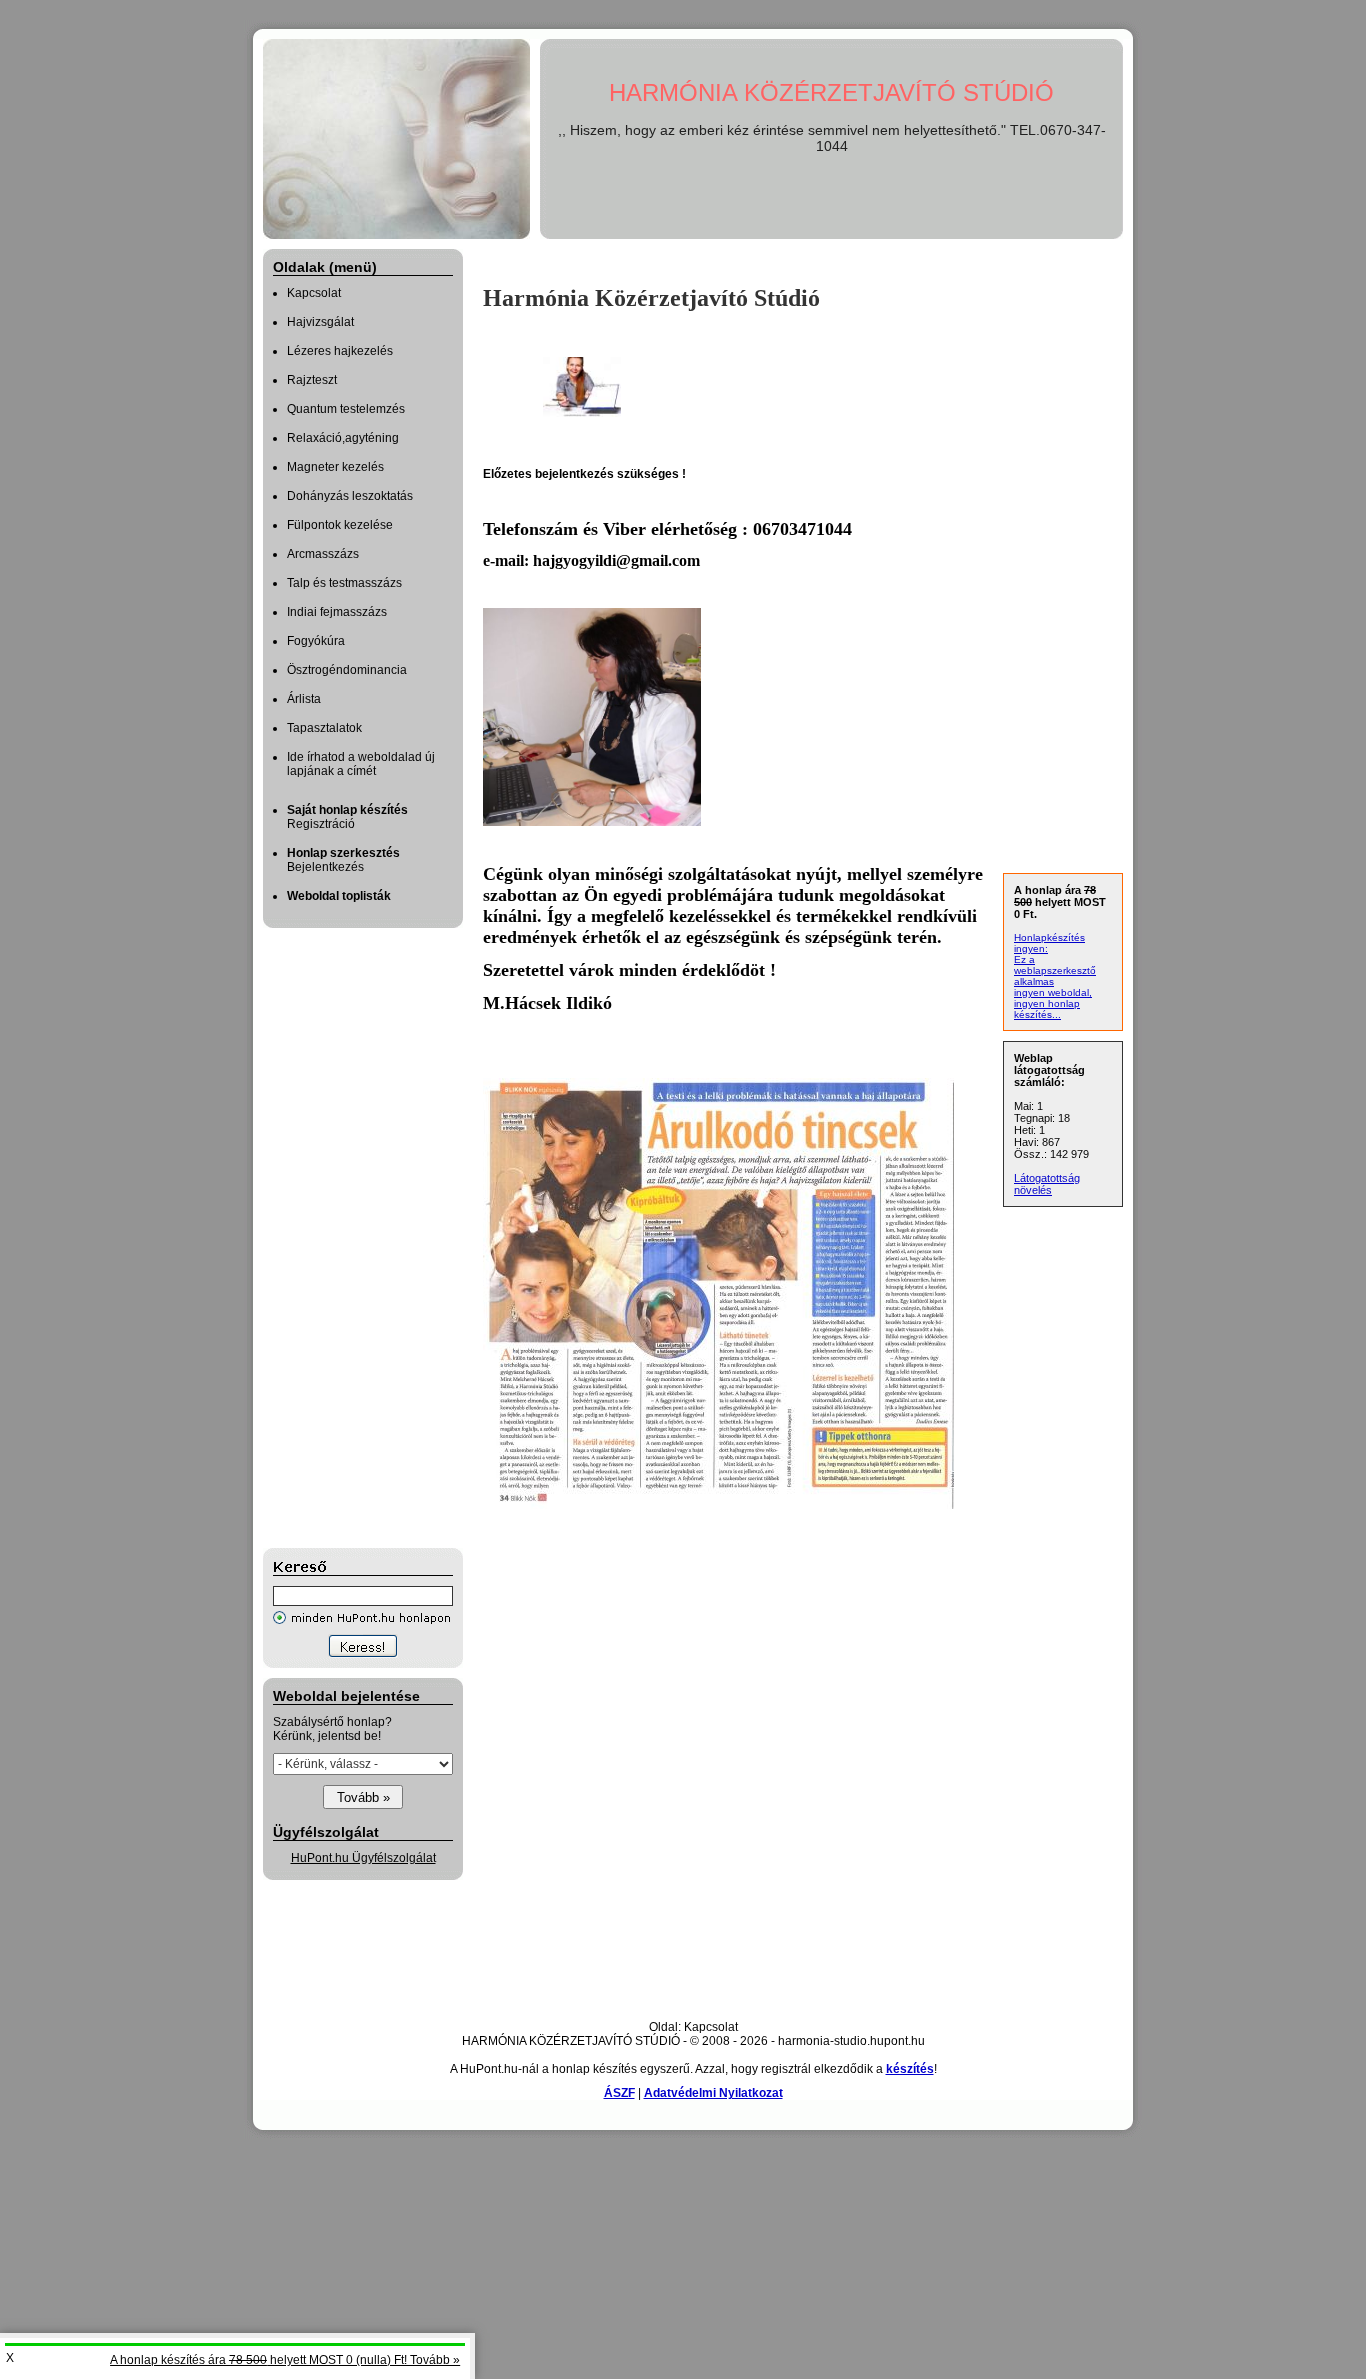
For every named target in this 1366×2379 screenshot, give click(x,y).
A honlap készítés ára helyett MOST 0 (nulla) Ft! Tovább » (285, 2360)
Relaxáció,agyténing (343, 438)
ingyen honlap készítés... (1047, 1009)
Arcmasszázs (323, 554)
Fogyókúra (316, 641)
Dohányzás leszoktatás (350, 496)
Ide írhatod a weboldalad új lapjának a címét (361, 764)
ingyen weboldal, (1053, 992)
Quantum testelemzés (346, 409)
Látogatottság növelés (1047, 1184)
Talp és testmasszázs (344, 583)
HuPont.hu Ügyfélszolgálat (363, 1858)
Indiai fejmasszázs (337, 612)
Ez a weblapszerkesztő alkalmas (1055, 970)
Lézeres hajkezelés (340, 351)
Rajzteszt (312, 380)
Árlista (304, 699)
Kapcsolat (314, 293)
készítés (910, 2069)
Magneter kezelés (335, 467)
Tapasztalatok (324, 728)
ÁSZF (619, 2093)
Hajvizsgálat (320, 322)
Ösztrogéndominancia (347, 670)
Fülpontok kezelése (340, 525)
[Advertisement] (343, 1238)
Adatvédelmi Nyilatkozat (713, 2093)
